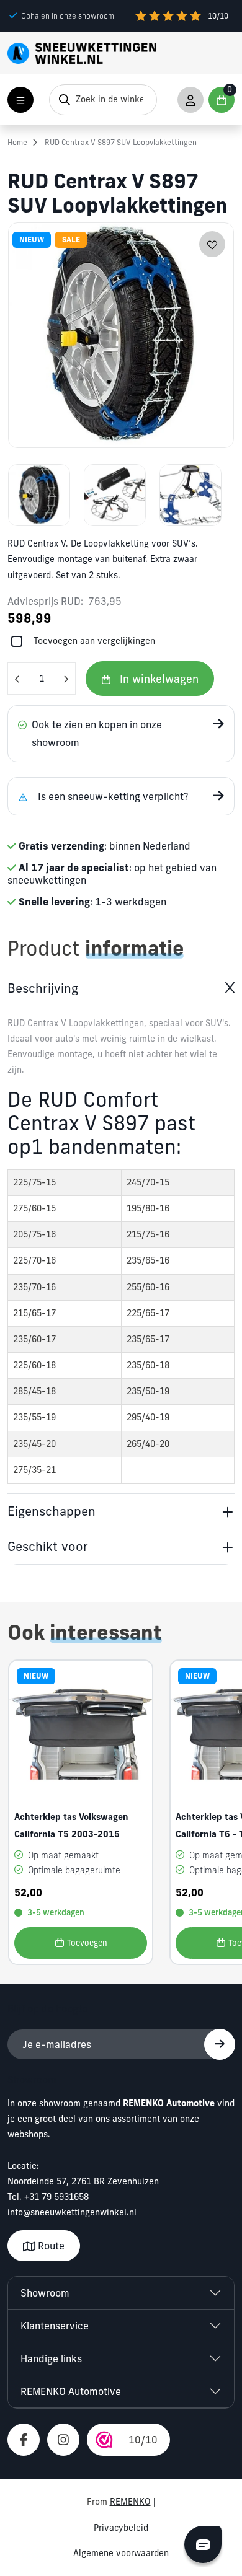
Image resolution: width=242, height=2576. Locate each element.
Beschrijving (43, 988)
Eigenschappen (52, 1511)
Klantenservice (55, 2326)
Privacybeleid (121, 2528)
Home (17, 142)
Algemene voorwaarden (121, 2553)
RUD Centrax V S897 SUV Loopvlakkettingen (121, 142)
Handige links (51, 2358)
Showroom (45, 2293)
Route (50, 2246)
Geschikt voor (48, 1546)
